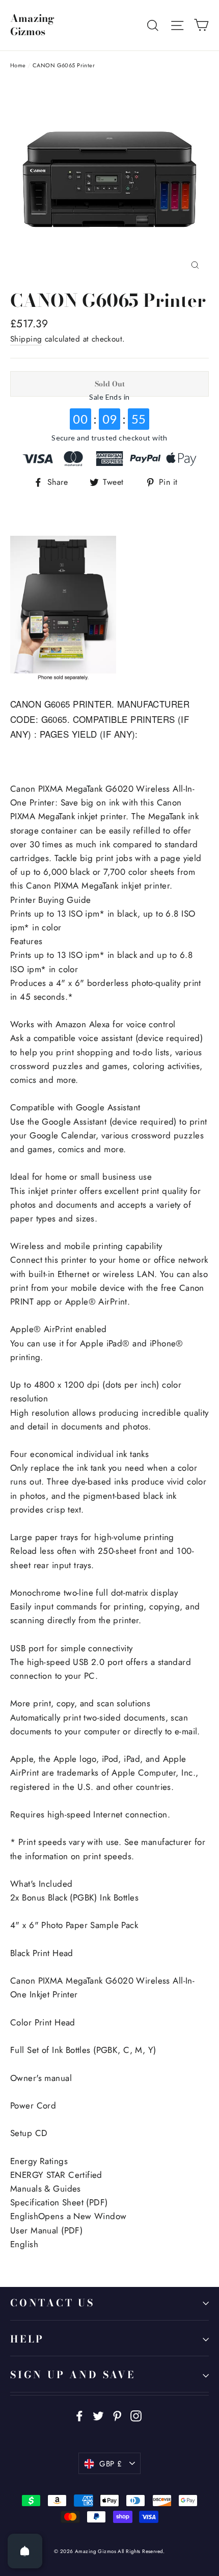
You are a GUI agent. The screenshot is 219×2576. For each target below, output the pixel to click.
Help (27, 2339)
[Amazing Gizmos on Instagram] (136, 2415)
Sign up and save (73, 2375)
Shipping (26, 339)
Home (18, 65)
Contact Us (52, 2303)
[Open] (25, 2551)
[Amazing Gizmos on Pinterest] (117, 2415)
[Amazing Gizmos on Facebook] (79, 2415)
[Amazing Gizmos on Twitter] (98, 2415)
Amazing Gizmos (32, 25)
